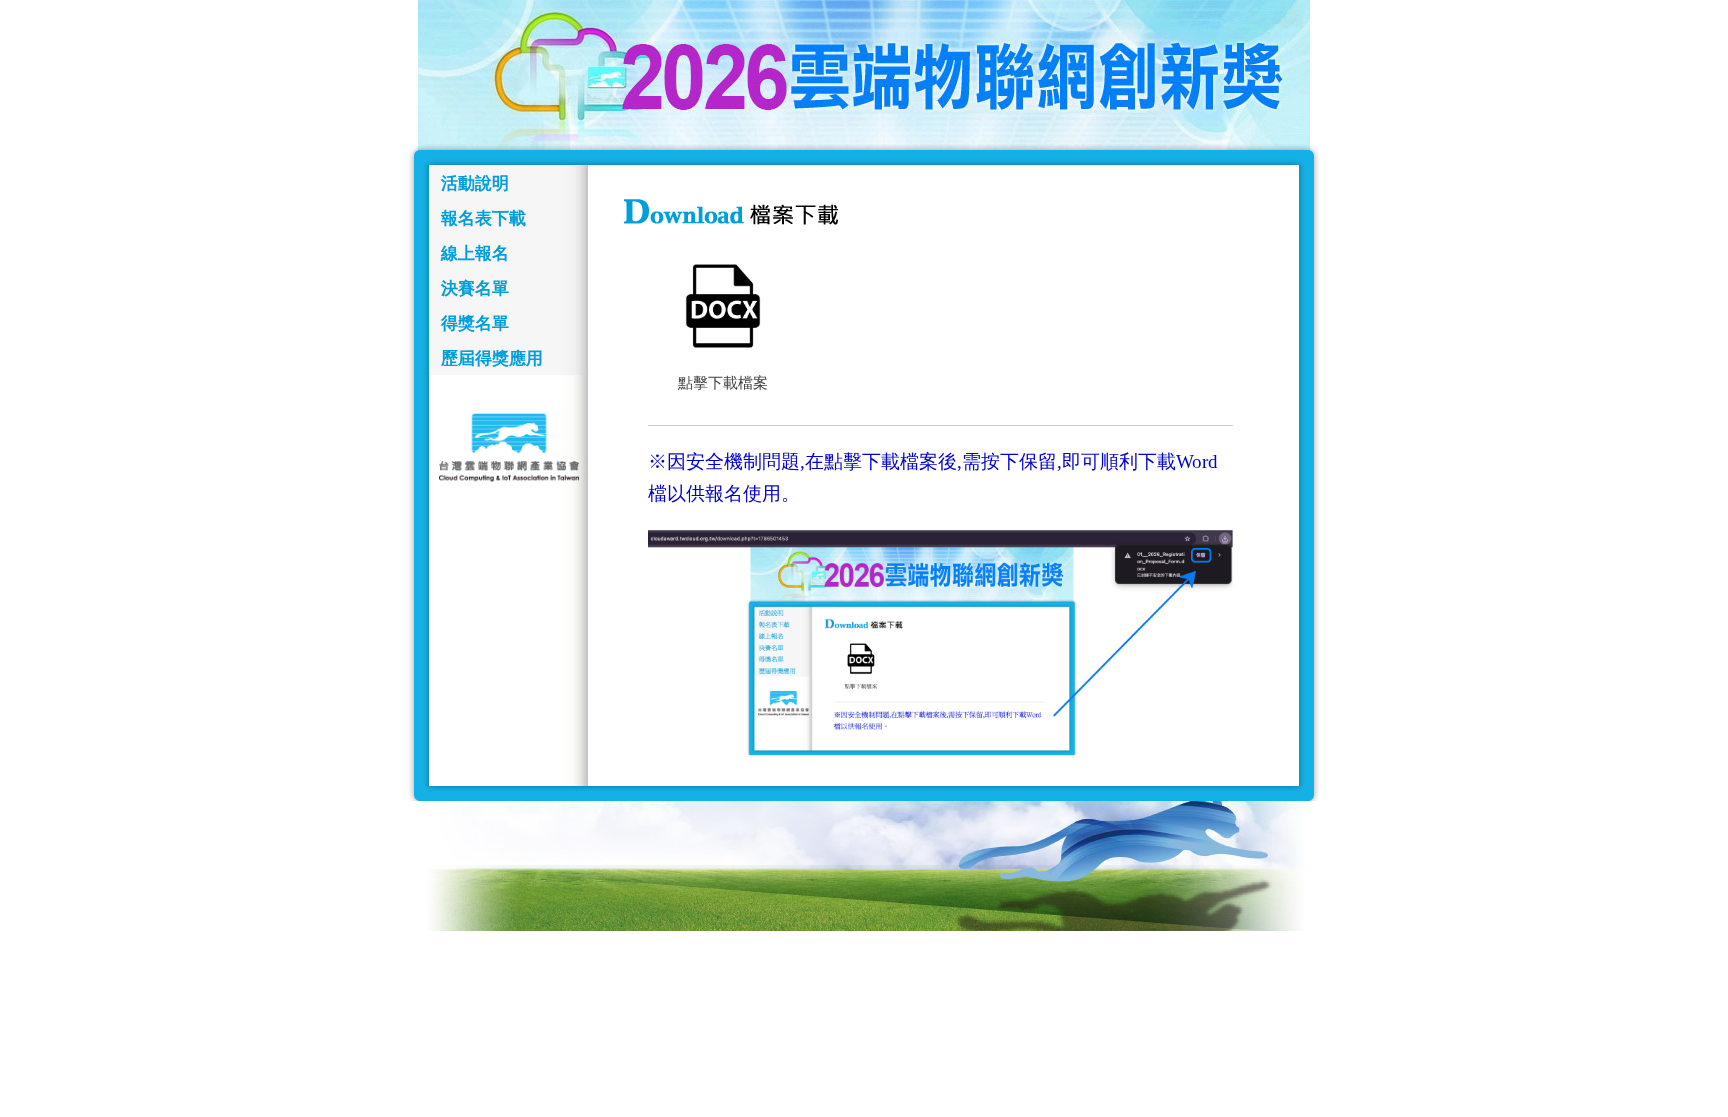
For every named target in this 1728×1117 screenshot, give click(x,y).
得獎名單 (475, 323)
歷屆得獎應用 (492, 358)
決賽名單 (475, 288)
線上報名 (475, 253)
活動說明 (475, 183)
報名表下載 (483, 218)
